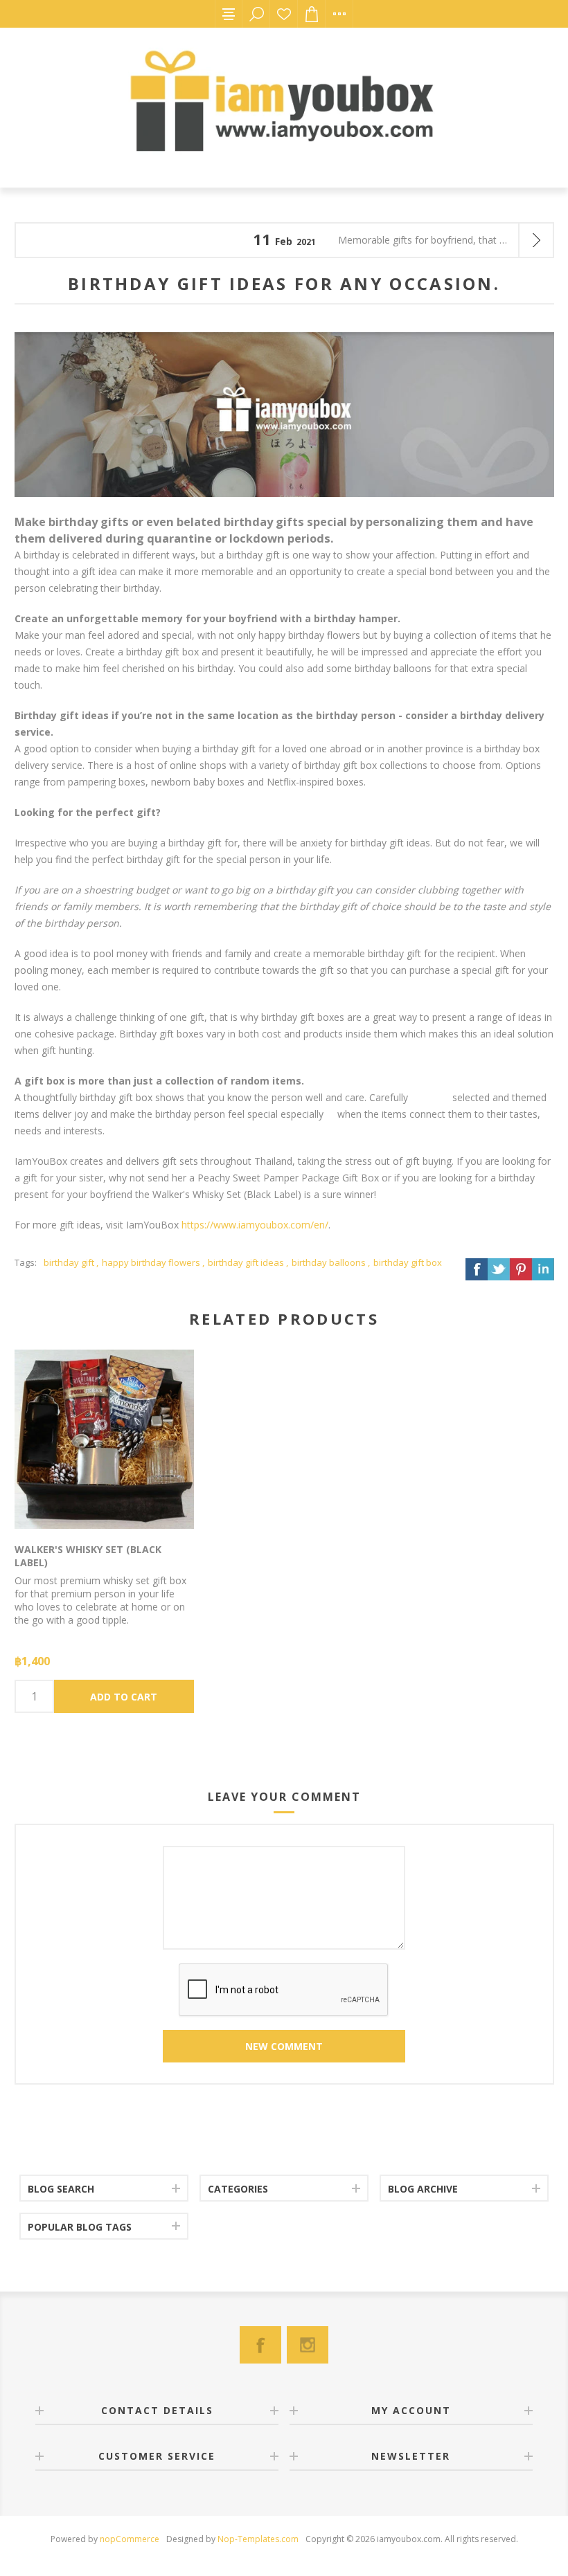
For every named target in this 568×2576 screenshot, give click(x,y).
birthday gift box (408, 1262)
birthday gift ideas (246, 1262)
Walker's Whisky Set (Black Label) (88, 1556)
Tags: (26, 1262)
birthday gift (69, 1262)
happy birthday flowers (151, 1262)
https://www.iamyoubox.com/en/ (255, 1225)
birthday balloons (329, 1262)
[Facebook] (260, 2345)
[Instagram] (308, 2345)
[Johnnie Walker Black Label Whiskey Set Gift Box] (105, 1440)
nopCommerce (130, 2539)
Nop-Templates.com (258, 2539)
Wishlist (284, 14)
